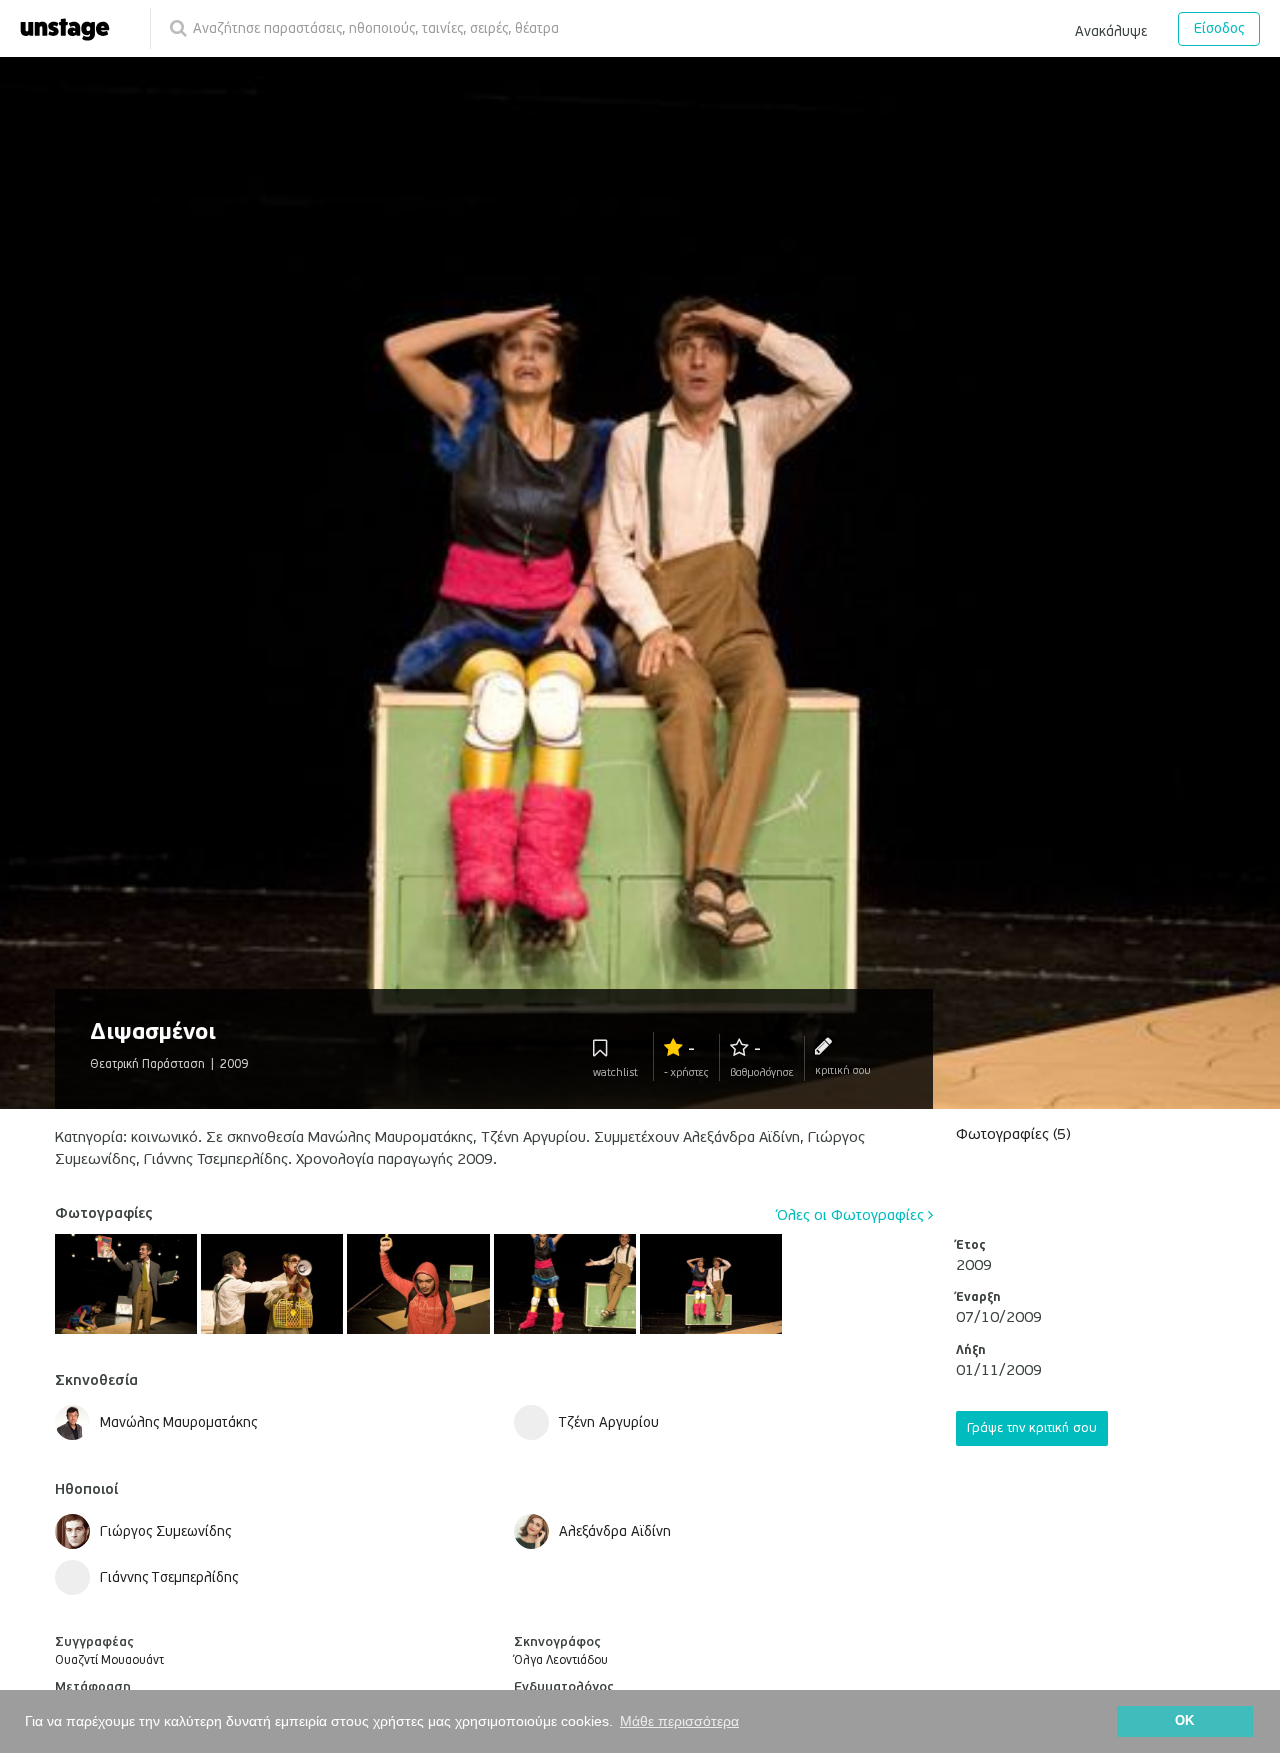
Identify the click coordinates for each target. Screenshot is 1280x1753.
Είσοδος (1219, 28)
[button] (1111, 28)
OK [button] (1184, 1721)
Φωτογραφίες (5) (1013, 1134)
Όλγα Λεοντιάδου (561, 1660)
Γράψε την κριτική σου (1032, 1428)
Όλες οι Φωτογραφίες (852, 1215)
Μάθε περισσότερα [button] (679, 1721)
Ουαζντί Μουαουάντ (109, 1660)
